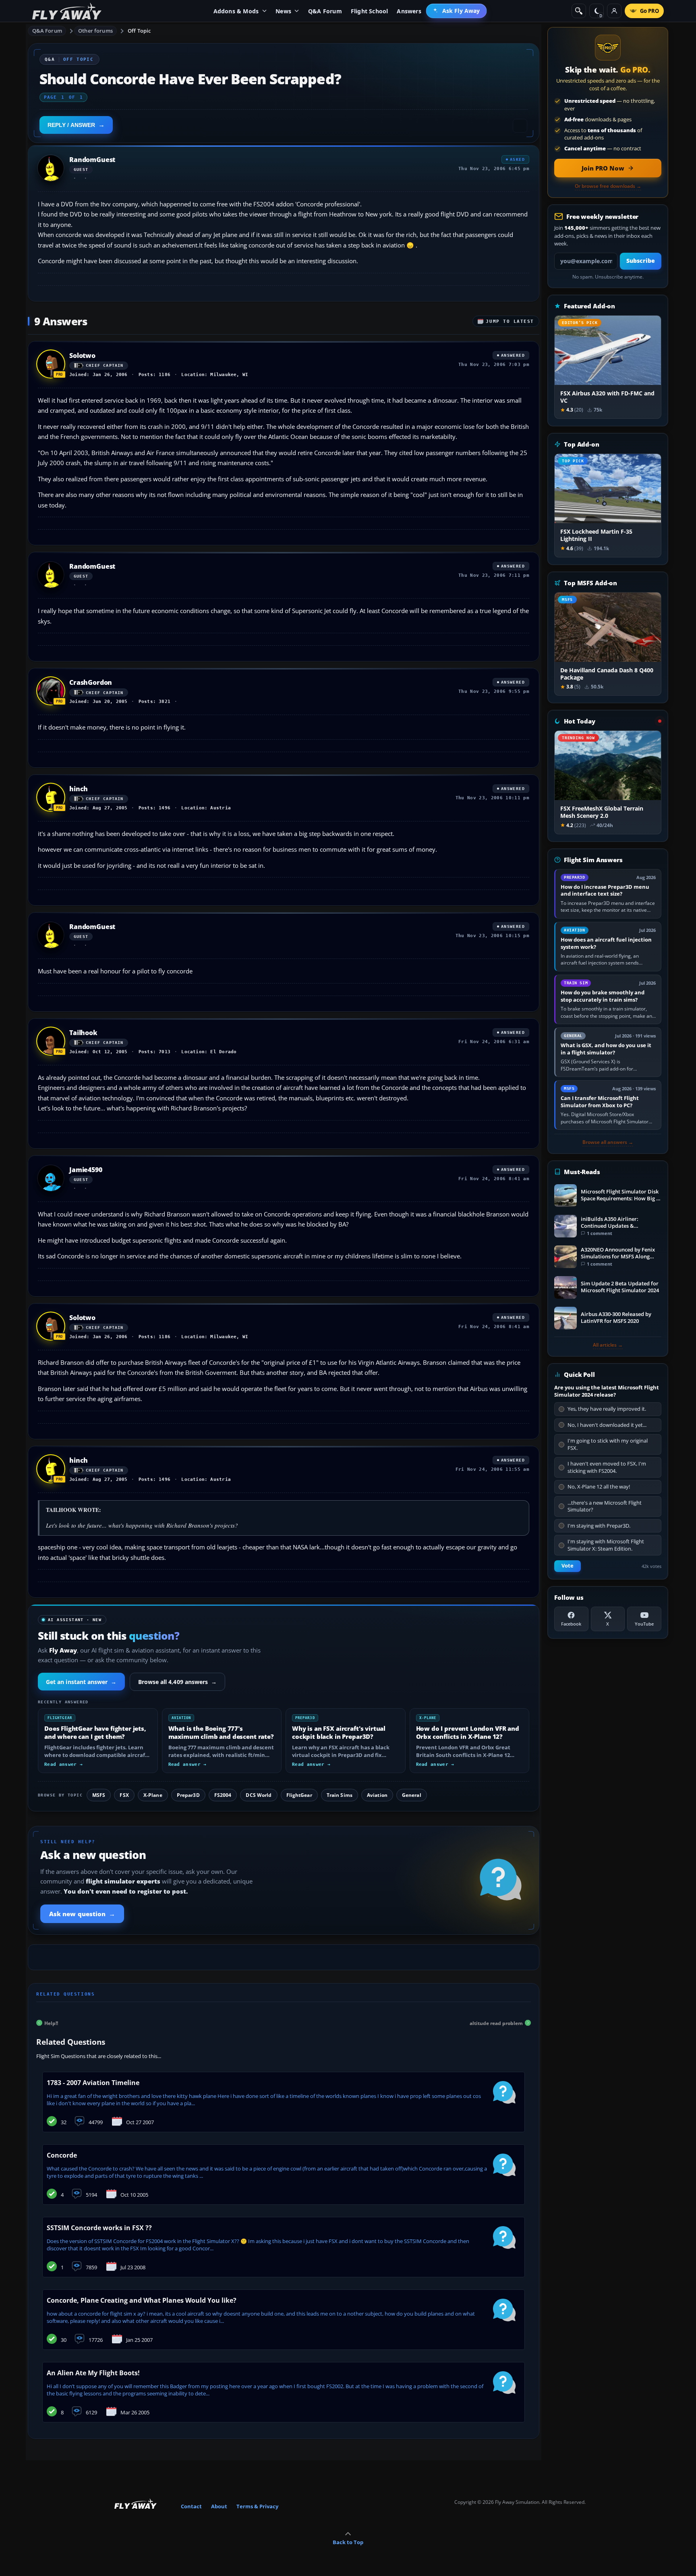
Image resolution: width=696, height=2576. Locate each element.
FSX (124, 1795)
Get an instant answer (81, 1682)
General (412, 1795)
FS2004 (223, 1795)
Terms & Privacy (257, 2506)
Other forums (95, 31)
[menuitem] (457, 11)
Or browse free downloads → (608, 186)
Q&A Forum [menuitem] (325, 11)
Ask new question (82, 1914)
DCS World (259, 1795)
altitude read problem (496, 2023)
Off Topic (139, 31)
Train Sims (340, 1795)
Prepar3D (188, 1795)
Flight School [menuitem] (370, 11)
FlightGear (299, 1795)
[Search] (579, 11)
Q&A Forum (47, 31)
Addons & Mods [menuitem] (236, 11)
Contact (191, 2506)
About (219, 2506)
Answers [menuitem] (409, 11)
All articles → (608, 1345)
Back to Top (348, 2542)
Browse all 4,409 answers (178, 1682)
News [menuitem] (283, 11)
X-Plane (153, 1795)
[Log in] (614, 11)
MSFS (99, 1795)
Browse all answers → (608, 1142)
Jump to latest (510, 321)
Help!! (51, 2023)
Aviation (377, 1795)
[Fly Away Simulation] (67, 11)
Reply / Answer (71, 125)
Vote (568, 1566)
